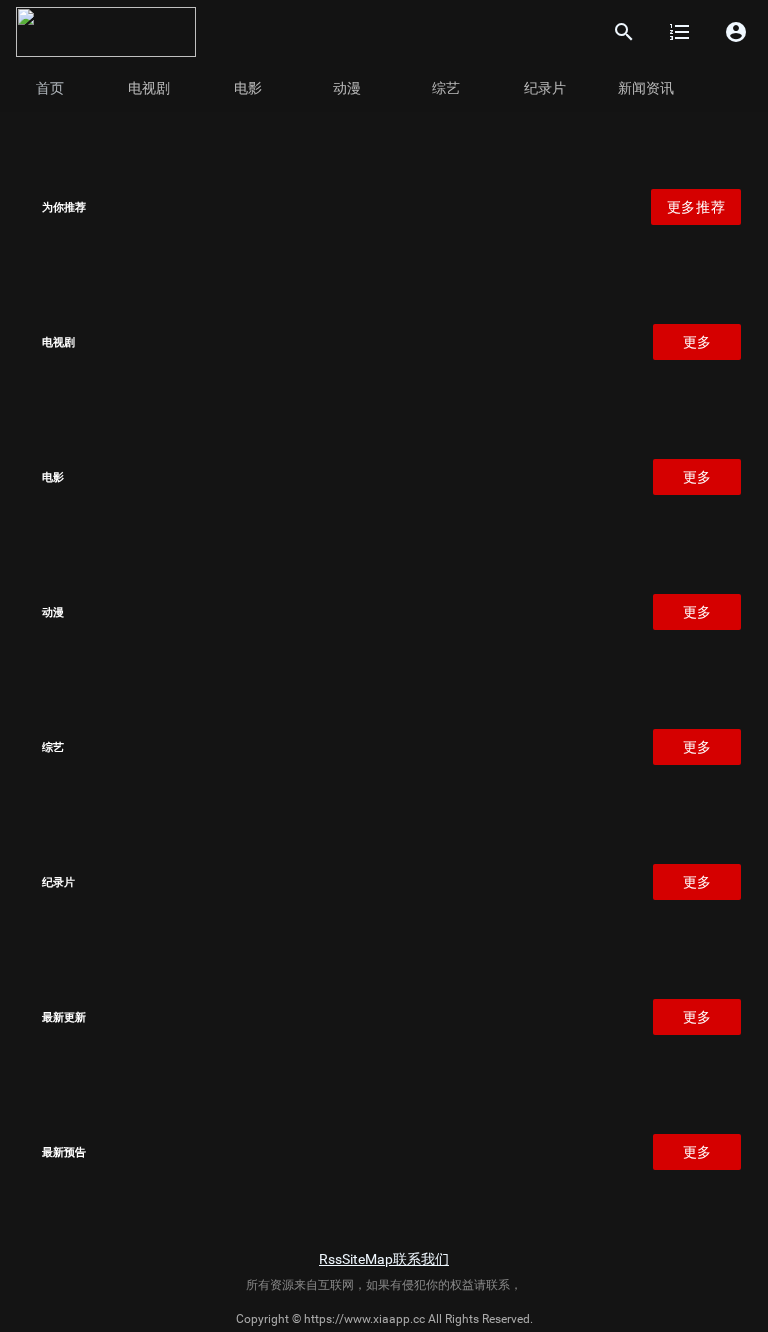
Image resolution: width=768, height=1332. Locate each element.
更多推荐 (696, 207)
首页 (50, 88)
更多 (697, 342)
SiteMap (367, 1259)
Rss (330, 1259)
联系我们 (421, 1259)
